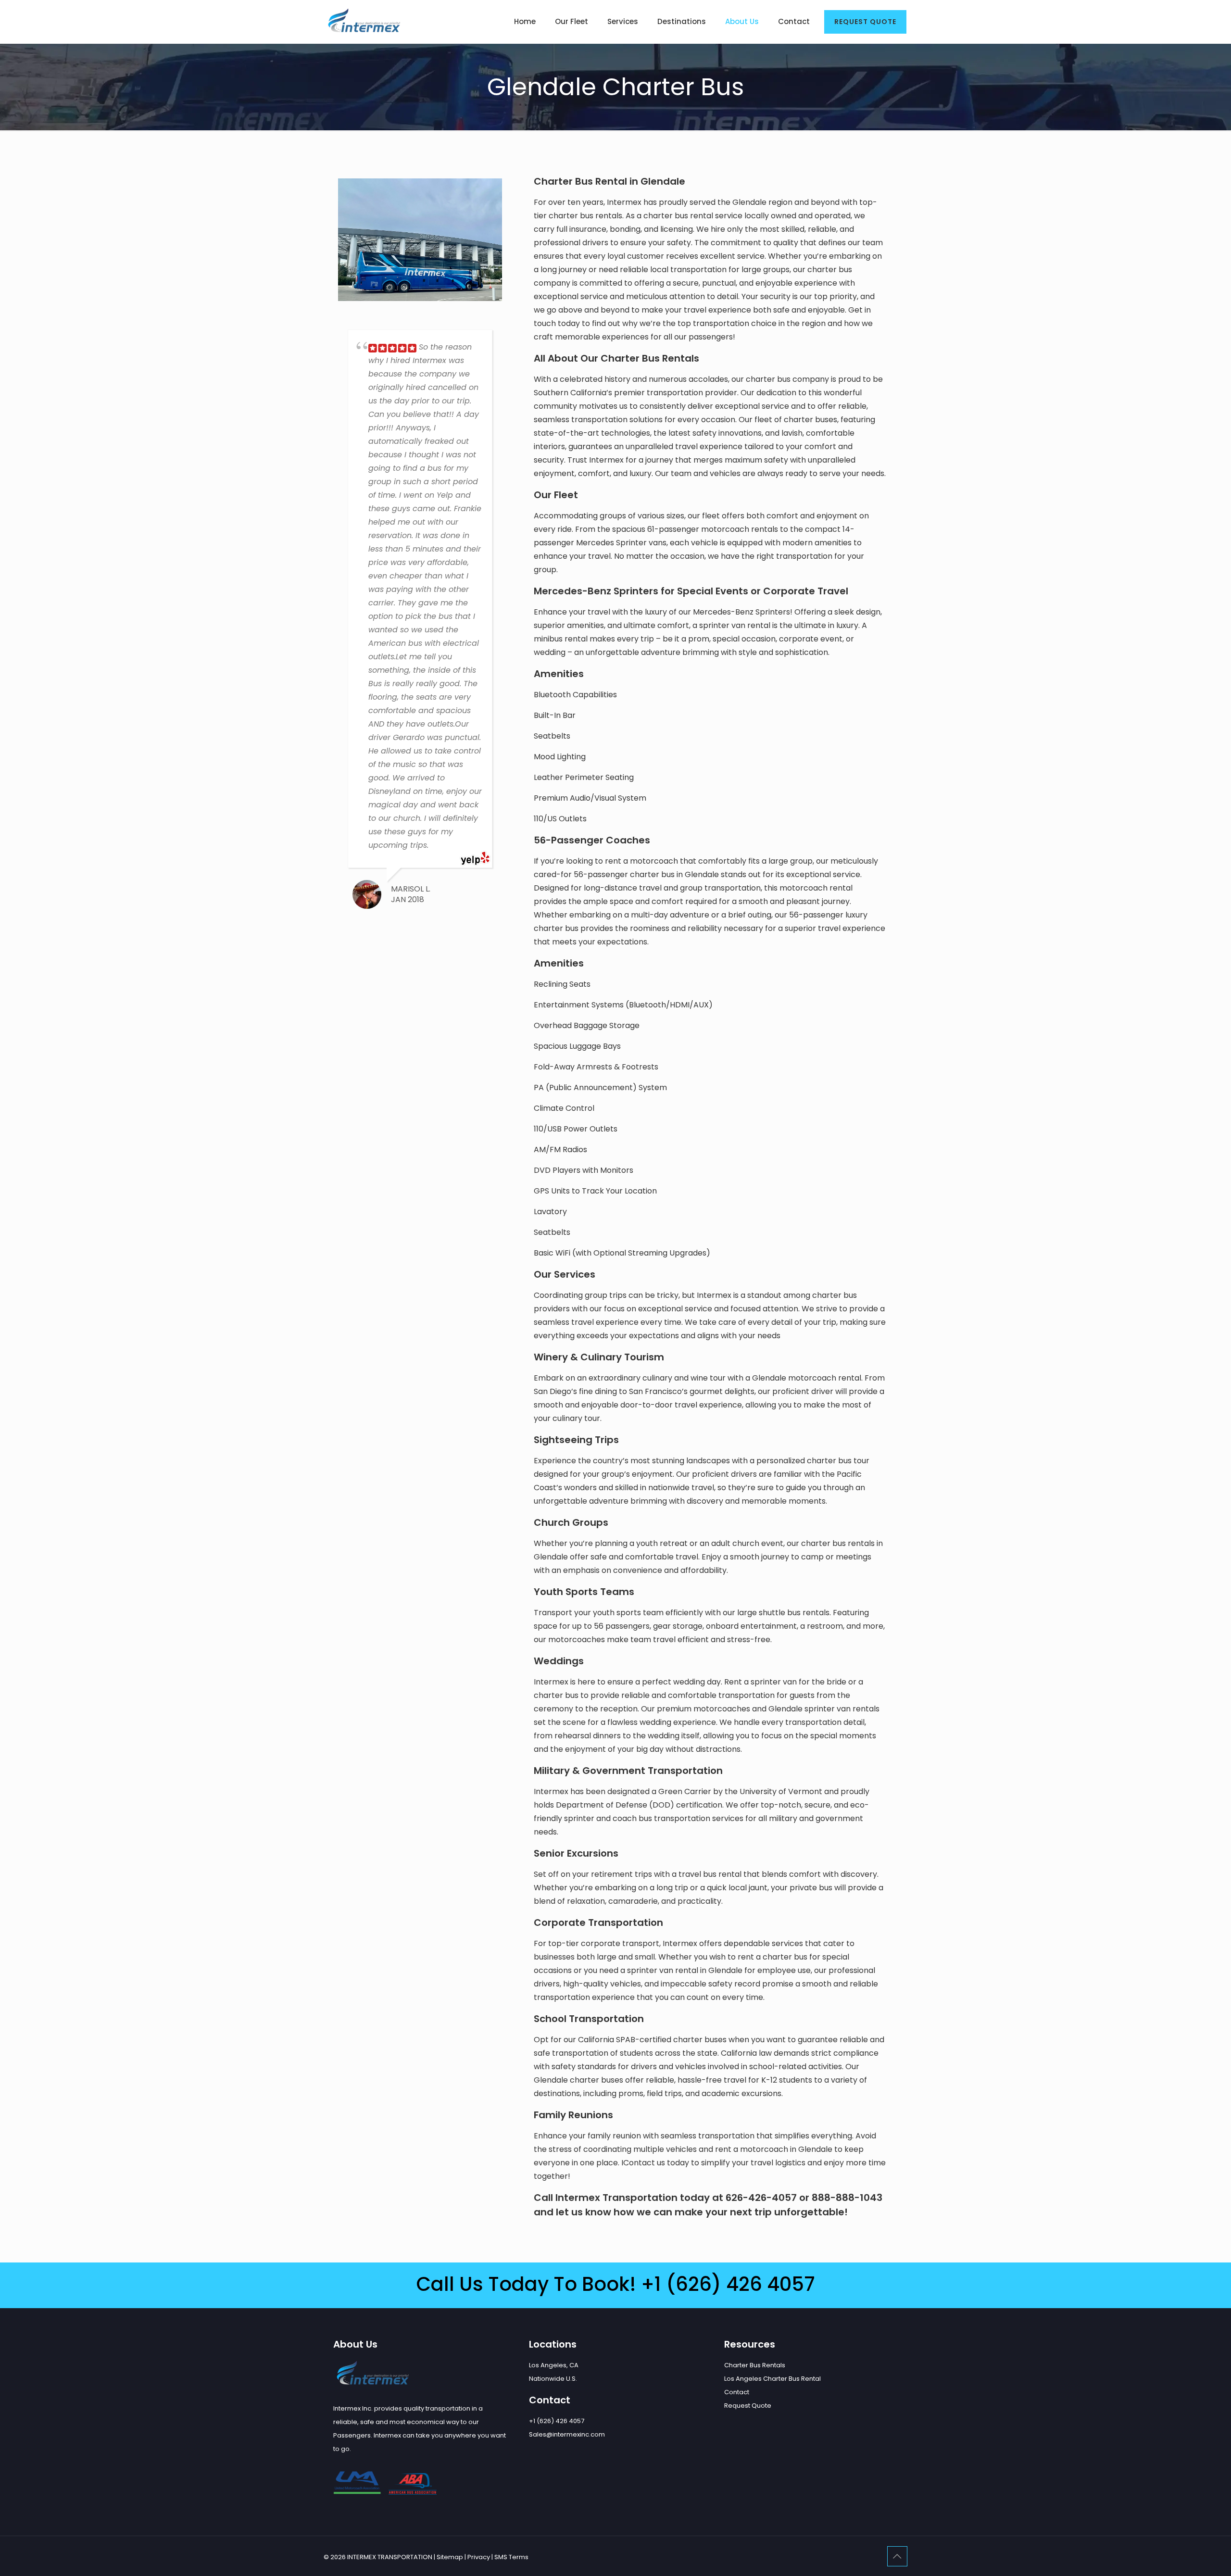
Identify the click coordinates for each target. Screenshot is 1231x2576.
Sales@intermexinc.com (567, 2434)
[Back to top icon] (897, 2556)
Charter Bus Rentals (755, 2365)
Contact (737, 2392)
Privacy (479, 2557)
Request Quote (748, 2406)
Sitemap (450, 2557)
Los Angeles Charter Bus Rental (773, 2379)
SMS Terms (511, 2557)
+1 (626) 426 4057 (728, 2284)
